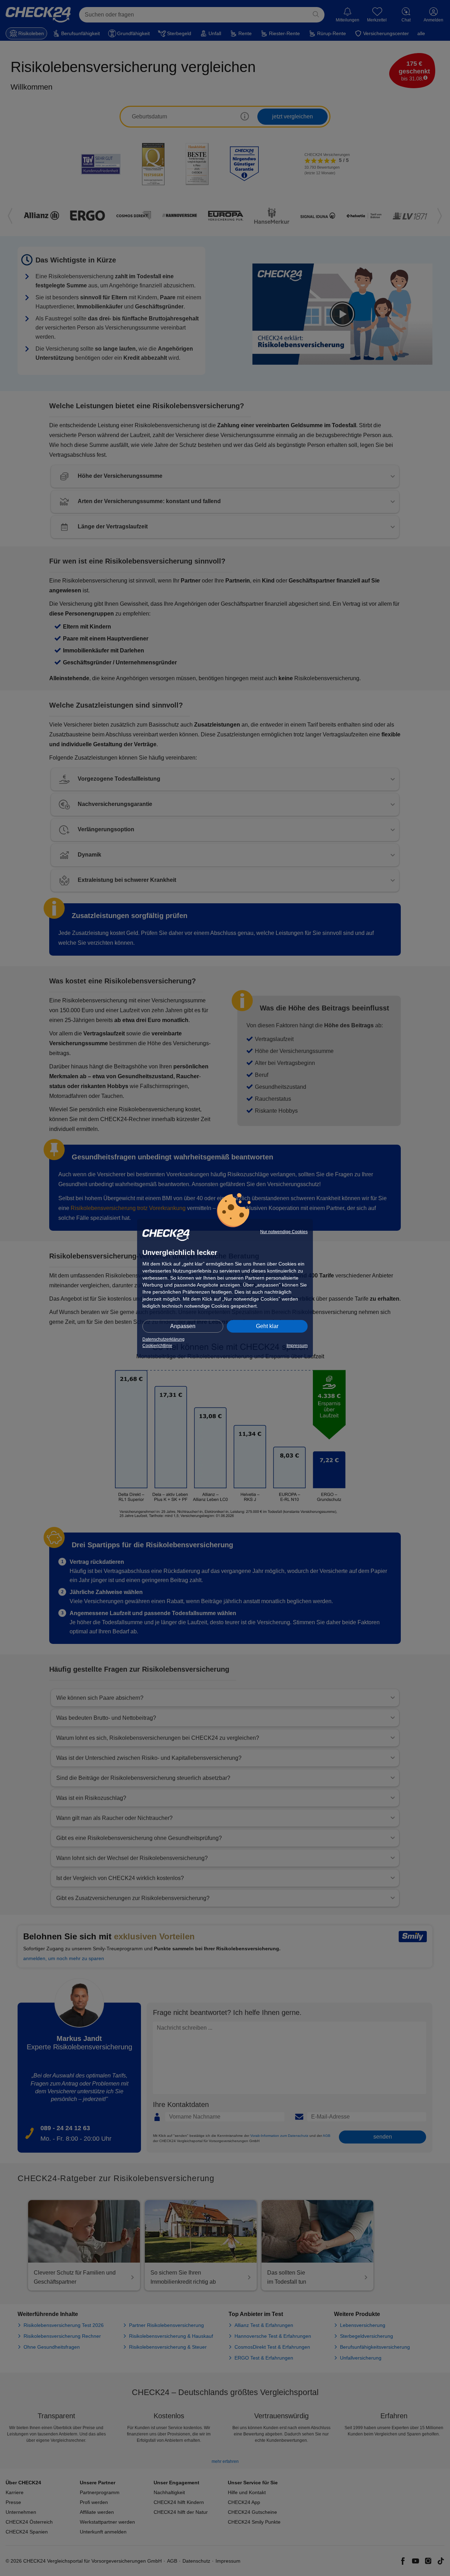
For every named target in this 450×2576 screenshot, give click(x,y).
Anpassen (183, 1326)
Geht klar (267, 1326)
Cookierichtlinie (157, 1346)
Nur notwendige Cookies (284, 1232)
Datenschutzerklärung (163, 1339)
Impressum (297, 1346)
